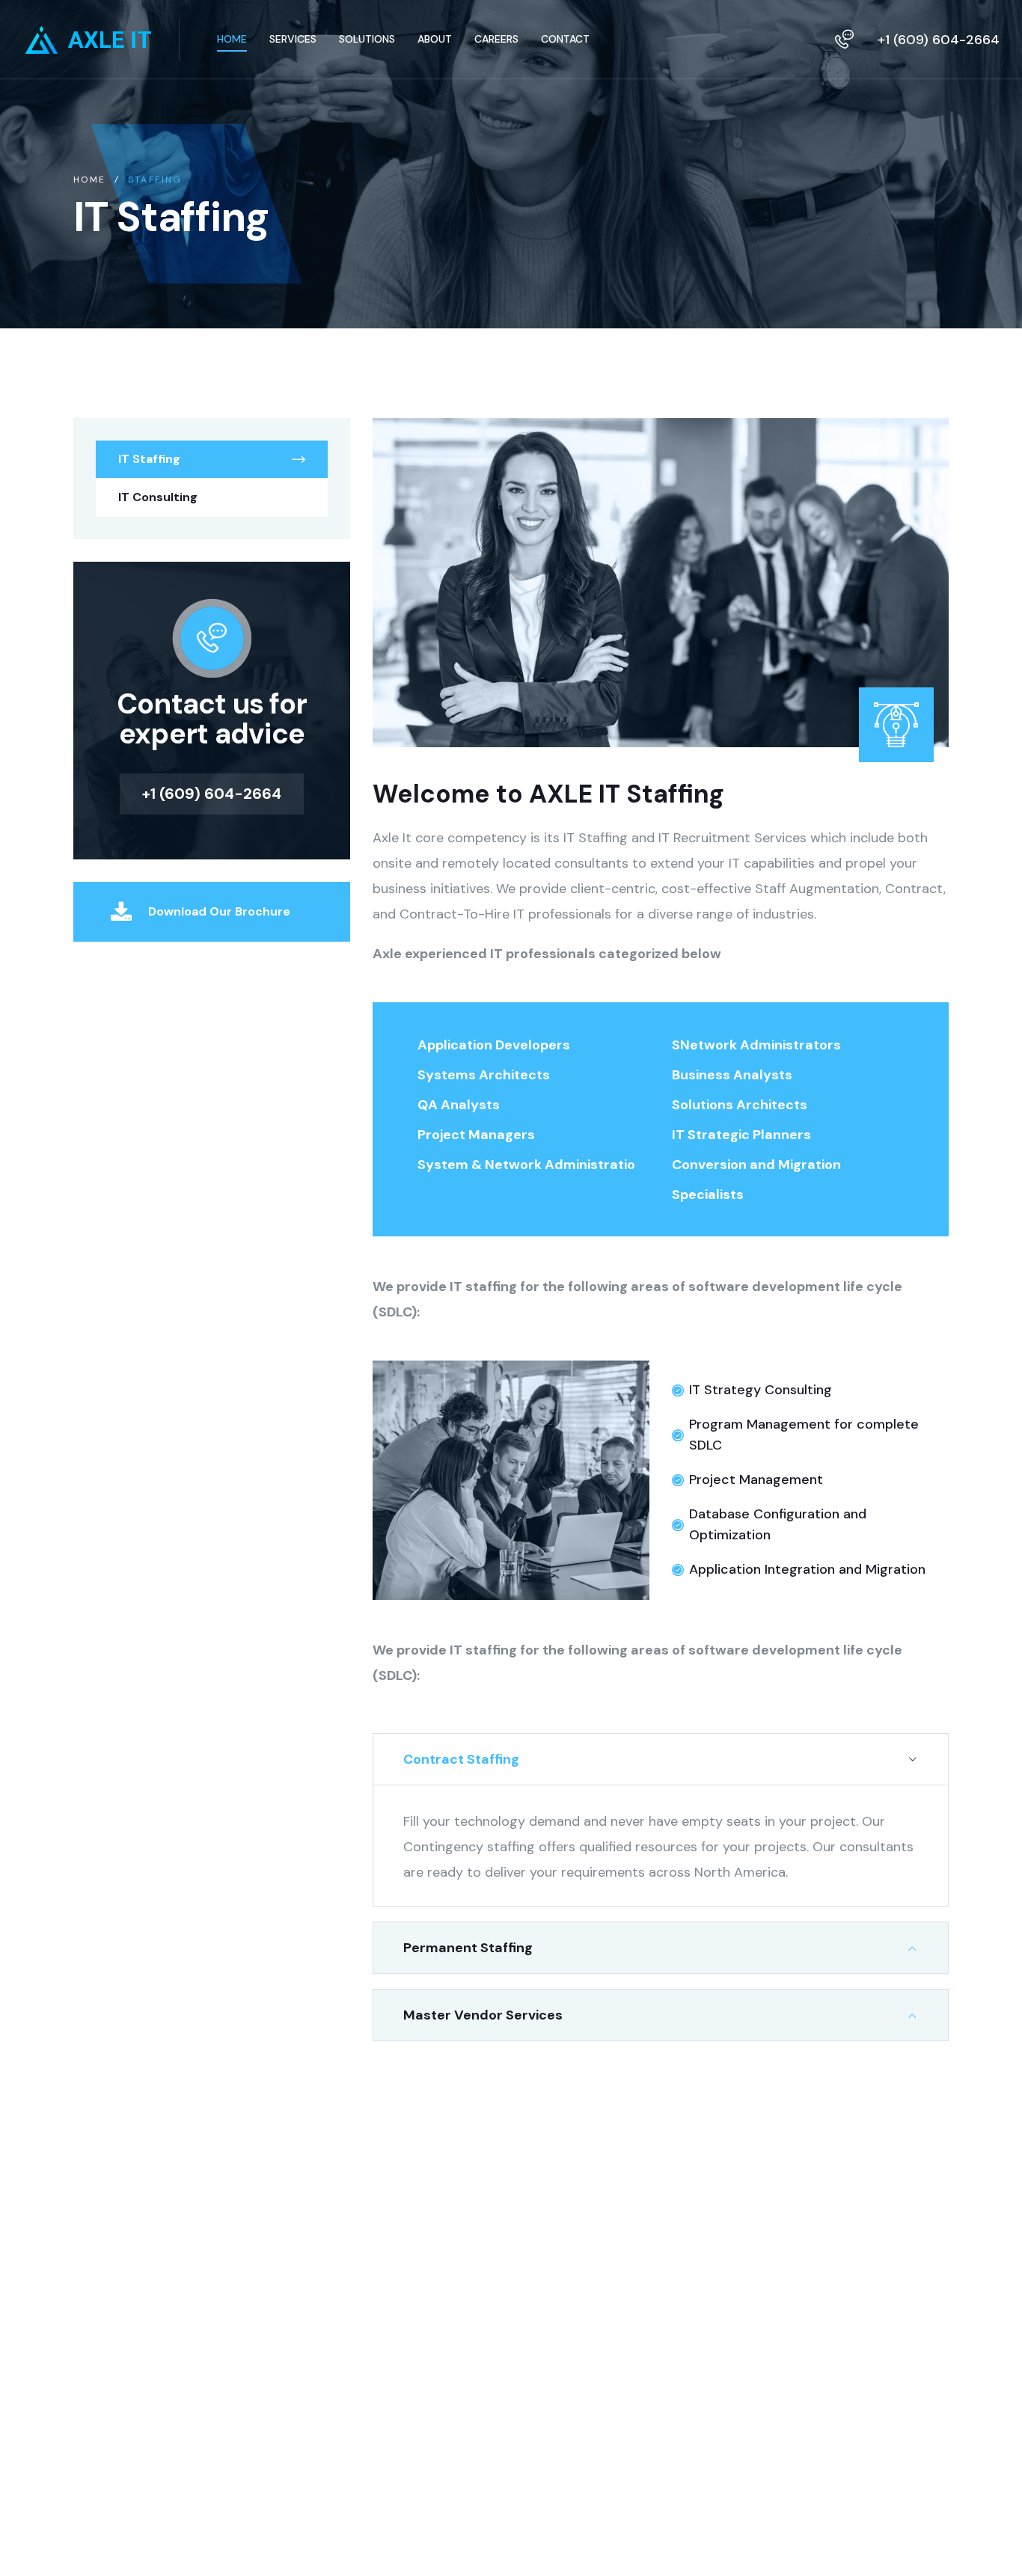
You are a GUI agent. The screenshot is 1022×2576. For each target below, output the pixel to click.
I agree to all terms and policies (783, 2396)
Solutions (400, 2357)
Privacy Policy (528, 2265)
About (391, 2265)
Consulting (404, 2327)
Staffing (396, 2296)
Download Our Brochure (219, 911)
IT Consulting (158, 497)
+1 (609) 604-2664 (939, 40)
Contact (397, 2388)
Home (90, 180)
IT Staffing (149, 459)
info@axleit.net (126, 2313)
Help (501, 2296)
